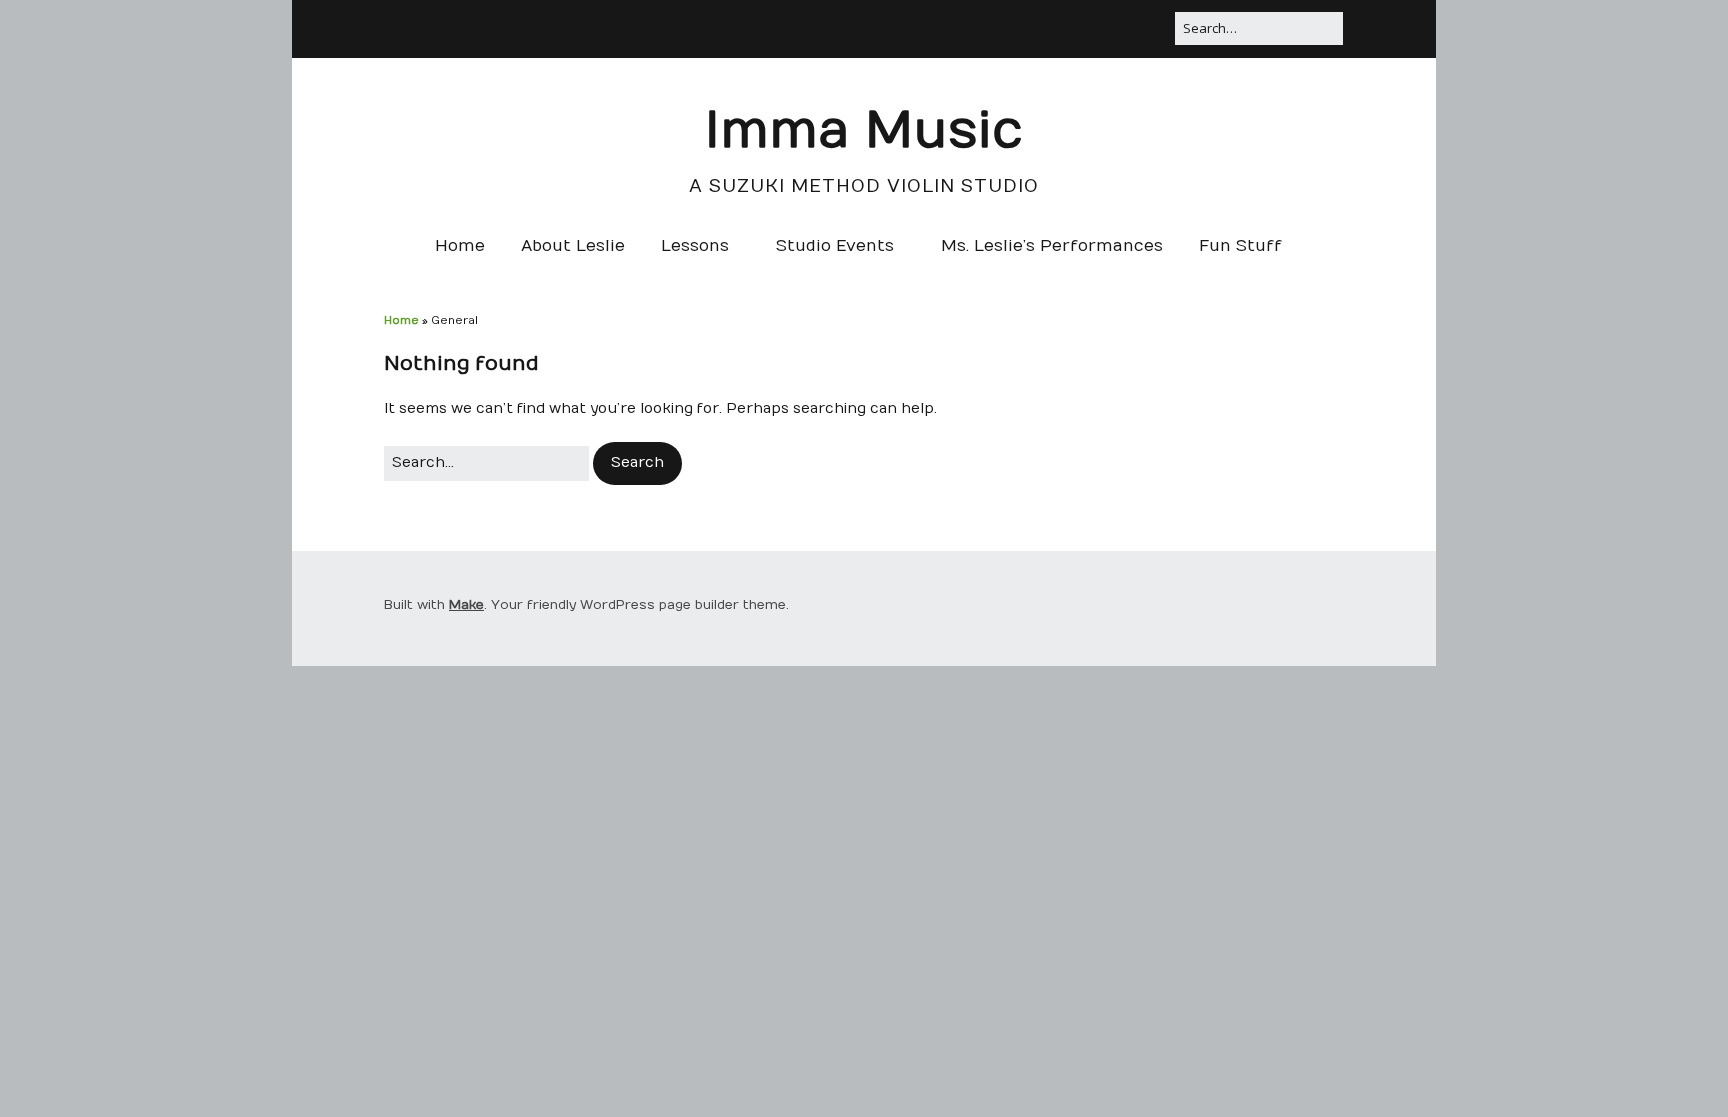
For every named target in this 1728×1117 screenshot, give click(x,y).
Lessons (695, 246)
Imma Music (864, 131)
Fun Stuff (1240, 246)
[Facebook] (1118, 25)
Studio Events (835, 246)
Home (460, 246)
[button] (637, 463)
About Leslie (573, 246)
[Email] (1156, 25)
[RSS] (1086, 25)
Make (466, 605)
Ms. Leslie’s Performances (1052, 246)
